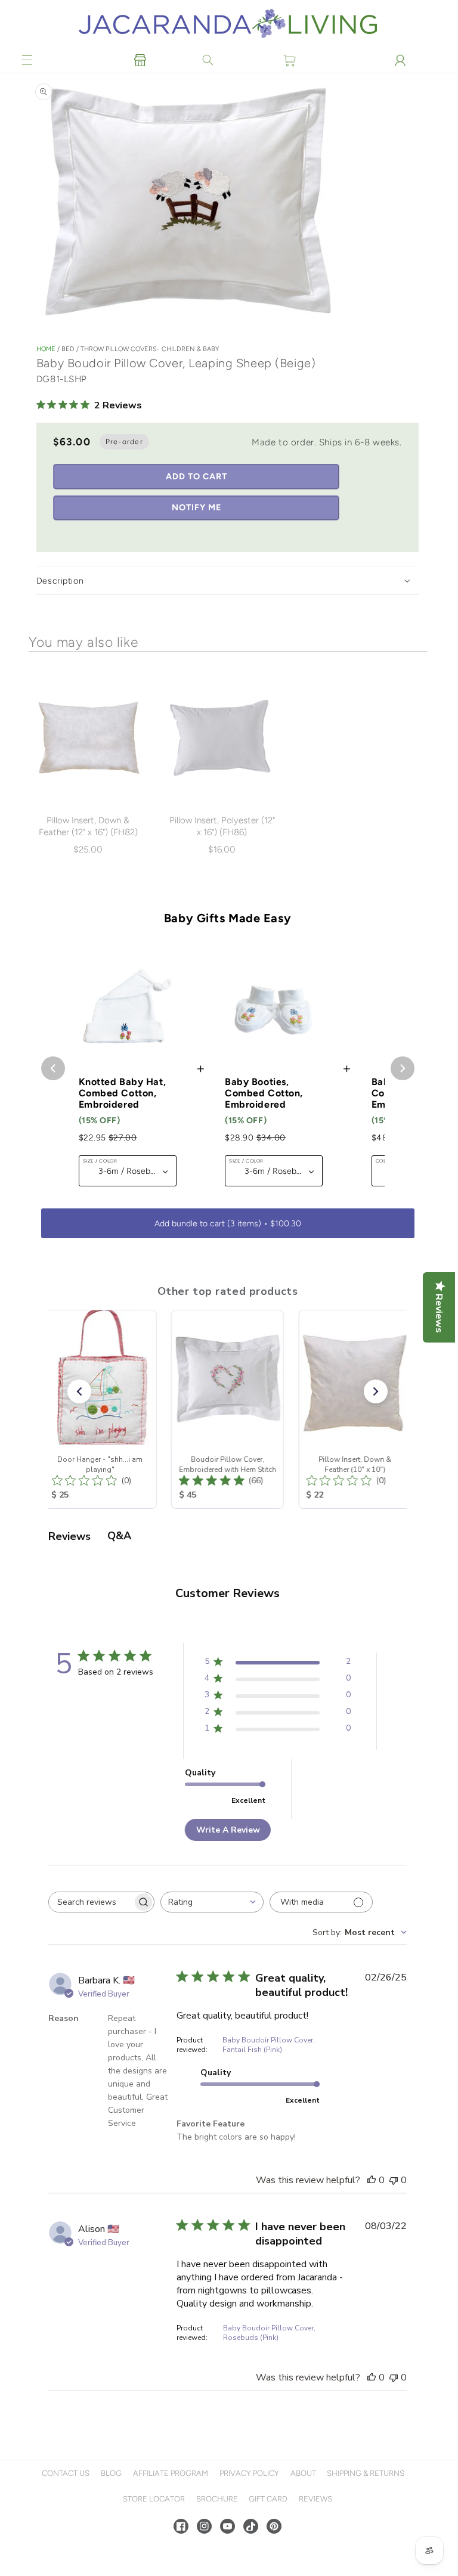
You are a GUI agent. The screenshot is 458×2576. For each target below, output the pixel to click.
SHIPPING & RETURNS (366, 2473)
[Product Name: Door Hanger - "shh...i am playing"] (100, 1409)
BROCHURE (217, 2499)
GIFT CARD (268, 2499)
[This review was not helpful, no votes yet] (394, 2180)
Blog (111, 2473)
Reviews (315, 2499)
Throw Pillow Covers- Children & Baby (150, 349)
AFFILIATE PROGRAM (171, 2473)
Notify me (196, 507)
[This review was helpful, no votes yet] (372, 2180)
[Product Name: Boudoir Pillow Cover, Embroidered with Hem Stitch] (228, 1409)
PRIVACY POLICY (249, 2473)
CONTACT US (66, 2473)
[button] (27, 60)
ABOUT (303, 2473)
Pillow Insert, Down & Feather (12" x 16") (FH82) (88, 826)
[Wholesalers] (140, 60)
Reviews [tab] (69, 1536)
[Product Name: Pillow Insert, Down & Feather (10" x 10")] (355, 1409)
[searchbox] (91, 1902)
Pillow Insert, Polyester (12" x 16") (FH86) (222, 826)
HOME (46, 349)
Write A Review (228, 1830)
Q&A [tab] (119, 1536)
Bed (69, 349)
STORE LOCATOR (154, 2499)
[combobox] (212, 1902)
